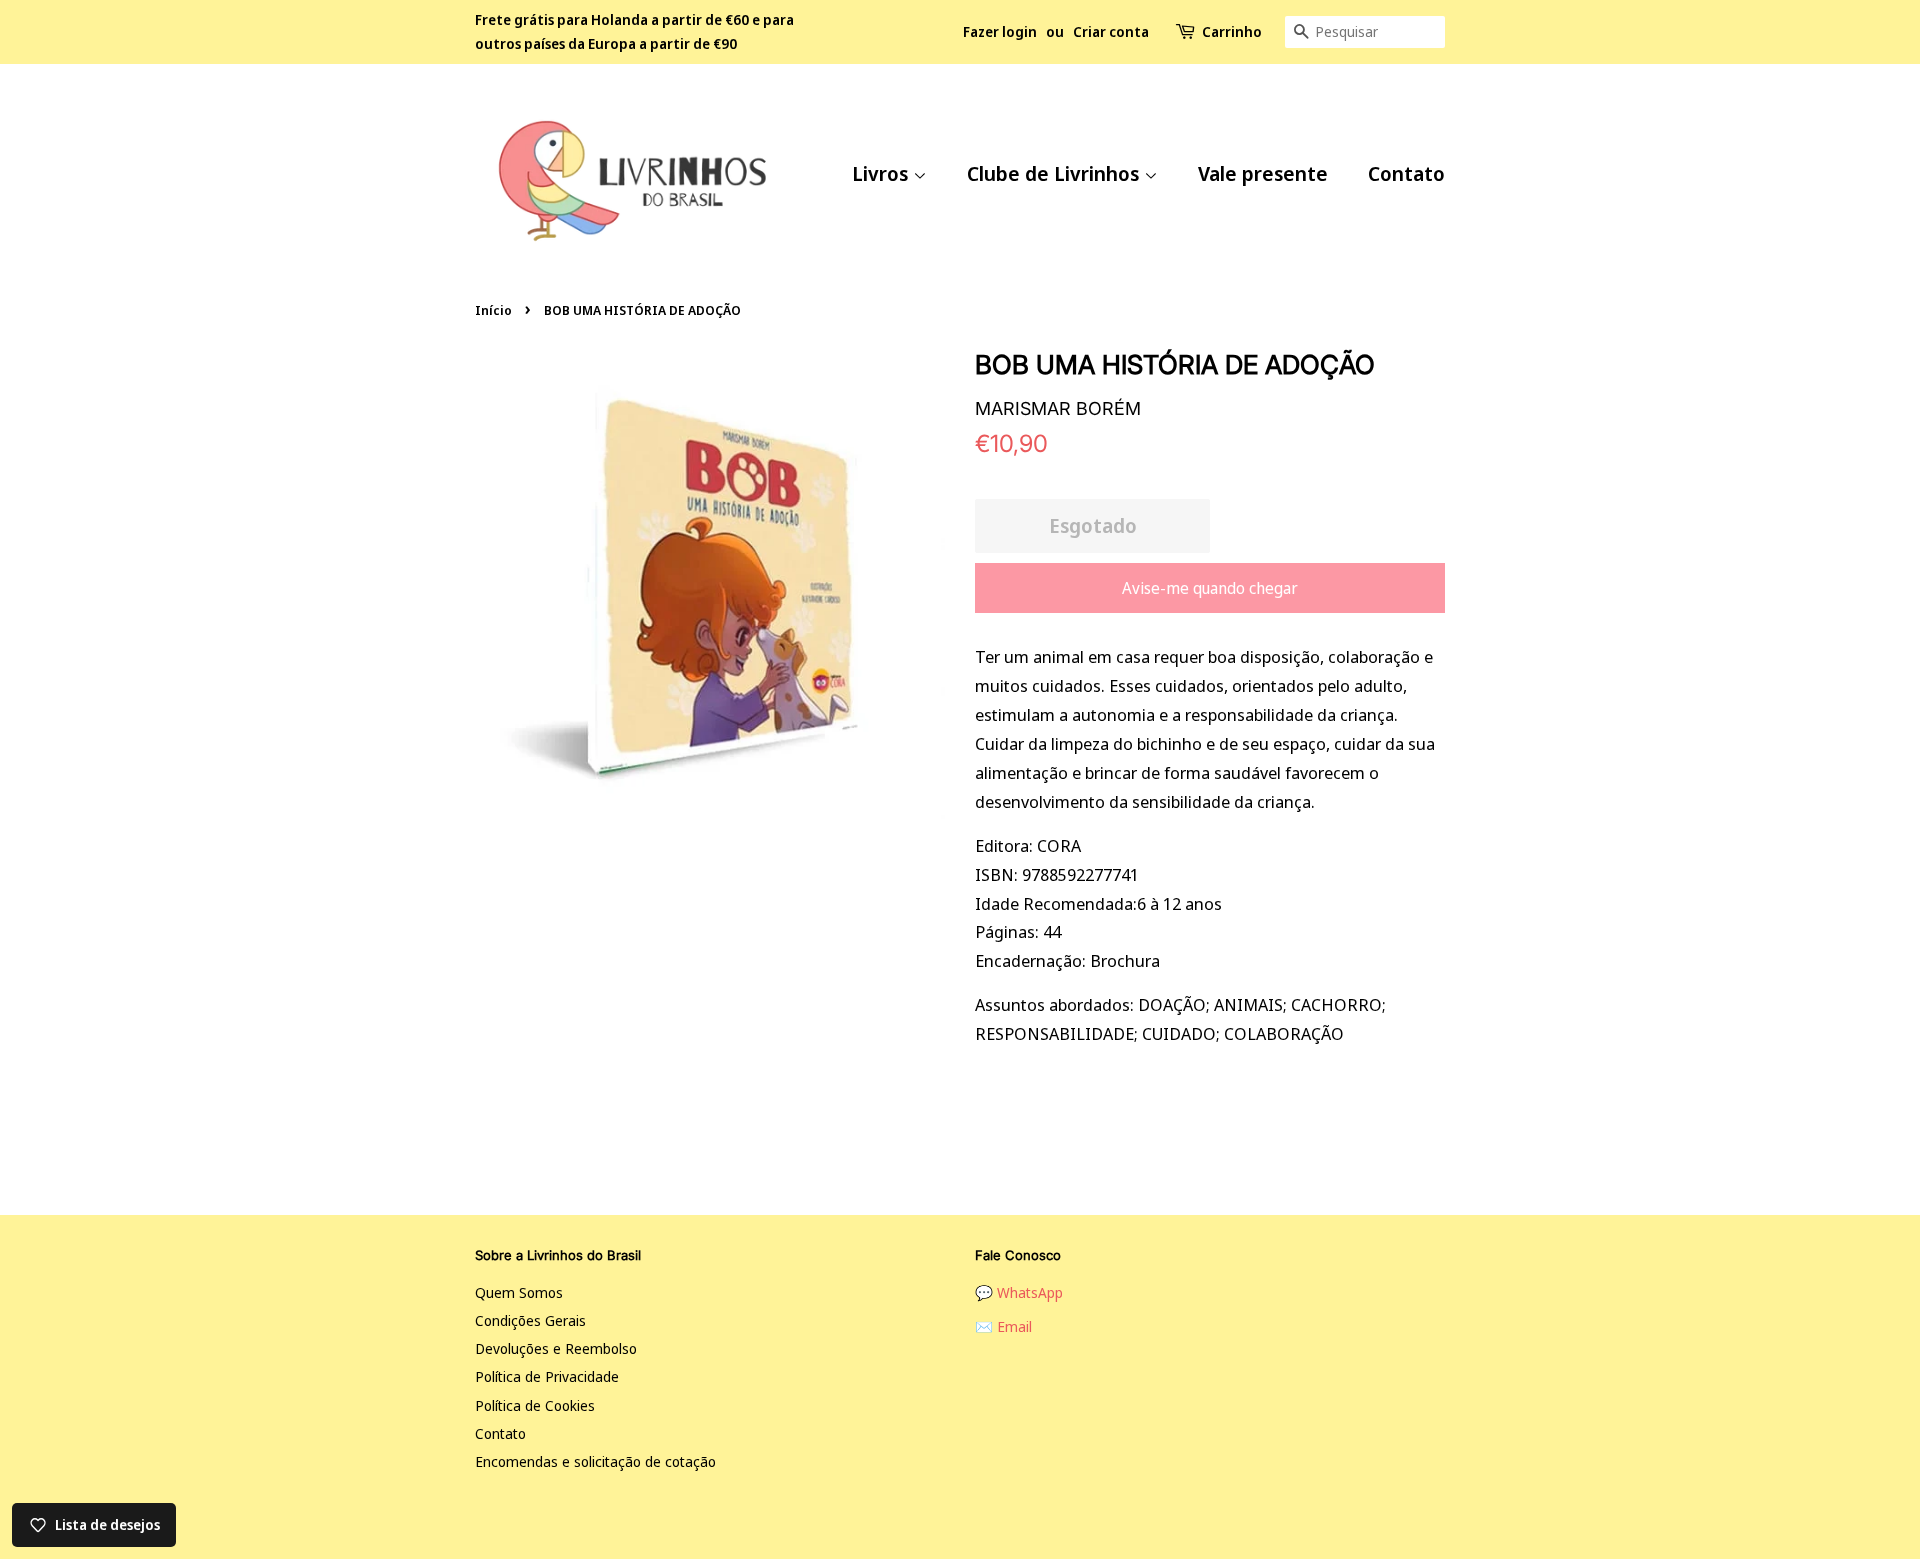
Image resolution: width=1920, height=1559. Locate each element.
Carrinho (1232, 31)
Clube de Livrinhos (1055, 173)
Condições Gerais (530, 1320)
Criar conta (1111, 31)
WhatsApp (1030, 1292)
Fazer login (1000, 31)
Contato (1406, 173)
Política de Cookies (535, 1405)
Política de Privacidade (547, 1376)
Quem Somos (519, 1292)
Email (1014, 1326)
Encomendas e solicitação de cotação (595, 1461)
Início (493, 310)
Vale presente (1263, 173)
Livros (882, 173)
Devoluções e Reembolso (556, 1348)
